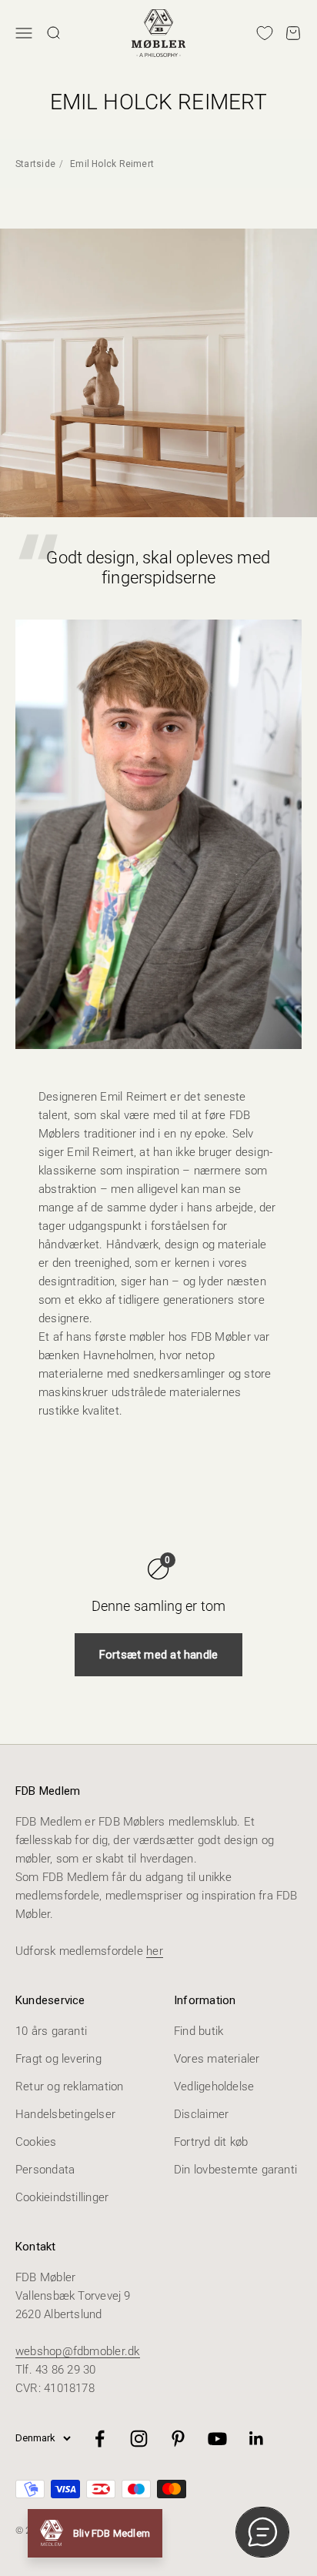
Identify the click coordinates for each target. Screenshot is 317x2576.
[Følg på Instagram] (139, 2439)
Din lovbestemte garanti (235, 2170)
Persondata (45, 2170)
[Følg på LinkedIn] (257, 2439)
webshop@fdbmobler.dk (78, 2351)
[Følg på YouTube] (217, 2439)
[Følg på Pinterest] (178, 2439)
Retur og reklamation (70, 2087)
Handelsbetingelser (65, 2114)
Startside (35, 164)
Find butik (199, 2031)
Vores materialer (217, 2059)
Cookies (36, 2142)
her (155, 1951)
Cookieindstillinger (62, 2197)
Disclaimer (201, 2114)
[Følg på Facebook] (100, 2439)
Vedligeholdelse (214, 2087)
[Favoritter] (265, 33)
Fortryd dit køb (211, 2142)
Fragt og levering (58, 2059)
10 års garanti (51, 2031)
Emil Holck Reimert (112, 164)
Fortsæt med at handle (159, 1655)
